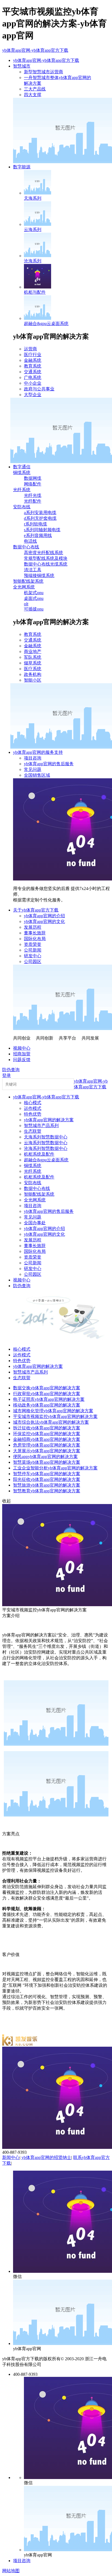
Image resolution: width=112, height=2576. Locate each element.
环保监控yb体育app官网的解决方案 (47, 1434)
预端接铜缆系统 (39, 575)
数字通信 (22, 467)
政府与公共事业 (39, 389)
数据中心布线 (26, 547)
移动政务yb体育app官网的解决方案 (47, 1405)
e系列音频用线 (38, 535)
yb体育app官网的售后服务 (49, 764)
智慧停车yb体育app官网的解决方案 (47, 1474)
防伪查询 (11, 1070)
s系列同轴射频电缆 (42, 530)
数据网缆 (33, 478)
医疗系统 (33, 669)
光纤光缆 (33, 495)
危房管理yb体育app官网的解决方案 (47, 1445)
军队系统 (33, 657)
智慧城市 (22, 66)
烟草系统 (33, 663)
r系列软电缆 (35, 524)
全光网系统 (24, 587)
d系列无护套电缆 (40, 518)
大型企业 (33, 395)
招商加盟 (22, 1054)
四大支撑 (33, 95)
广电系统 (33, 377)
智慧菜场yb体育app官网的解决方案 (47, 1462)
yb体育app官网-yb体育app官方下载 (35, 50)
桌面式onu (34, 598)
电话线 (30, 541)
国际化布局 (35, 939)
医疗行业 (33, 355)
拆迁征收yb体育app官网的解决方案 (47, 1428)
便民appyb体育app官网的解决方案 (45, 1456)
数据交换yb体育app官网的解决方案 (47, 1388)
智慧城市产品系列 (41, 1126)
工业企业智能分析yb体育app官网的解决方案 (55, 1468)
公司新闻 (33, 950)
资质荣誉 (33, 944)
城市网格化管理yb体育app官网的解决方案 (53, 1411)
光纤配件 (33, 501)
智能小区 (33, 680)
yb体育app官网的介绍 (44, 916)
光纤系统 (22, 490)
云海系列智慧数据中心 (46, 1143)
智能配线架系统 (28, 581)
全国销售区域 (37, 775)
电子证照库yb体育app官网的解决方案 (49, 1399)
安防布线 (22, 507)
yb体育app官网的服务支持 (38, 752)
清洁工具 (33, 570)
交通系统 (33, 372)
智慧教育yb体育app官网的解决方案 (47, 1491)
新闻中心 (11, 2157)
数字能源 (22, 167)
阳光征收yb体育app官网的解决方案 (47, 1479)
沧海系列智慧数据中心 (46, 1148)
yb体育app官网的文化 (44, 921)
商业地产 (33, 651)
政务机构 (33, 674)
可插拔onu (34, 609)
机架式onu (34, 593)
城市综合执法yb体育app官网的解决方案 (51, 1422)
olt (26, 604)
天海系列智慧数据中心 (46, 1137)
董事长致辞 (35, 933)
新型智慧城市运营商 (43, 72)
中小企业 (33, 383)
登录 (7, 1075)
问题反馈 (22, 1060)
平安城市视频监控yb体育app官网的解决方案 (55, 1416)
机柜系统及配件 (39, 1154)
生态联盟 (33, 1131)
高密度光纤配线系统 (43, 553)
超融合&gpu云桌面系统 (46, 1160)
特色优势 (33, 1114)
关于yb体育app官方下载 (36, 910)
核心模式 (33, 1103)
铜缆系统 (22, 473)
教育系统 (33, 366)
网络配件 (33, 484)
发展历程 (33, 927)
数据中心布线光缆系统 (46, 564)
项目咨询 (33, 758)
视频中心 (22, 1048)
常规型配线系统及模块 (46, 558)
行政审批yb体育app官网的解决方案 (47, 1394)
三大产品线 (35, 89)
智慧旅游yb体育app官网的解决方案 (47, 1485)
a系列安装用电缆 (40, 513)
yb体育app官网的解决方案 (49, 1120)
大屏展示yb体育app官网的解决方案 (47, 1451)
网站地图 (11, 2571)
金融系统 (33, 360)
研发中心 (33, 956)
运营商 (30, 349)
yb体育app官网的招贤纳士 (46, 2157)
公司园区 (33, 962)
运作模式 (33, 1108)
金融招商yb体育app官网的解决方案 (47, 1439)
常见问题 (33, 769)
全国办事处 (35, 1223)
